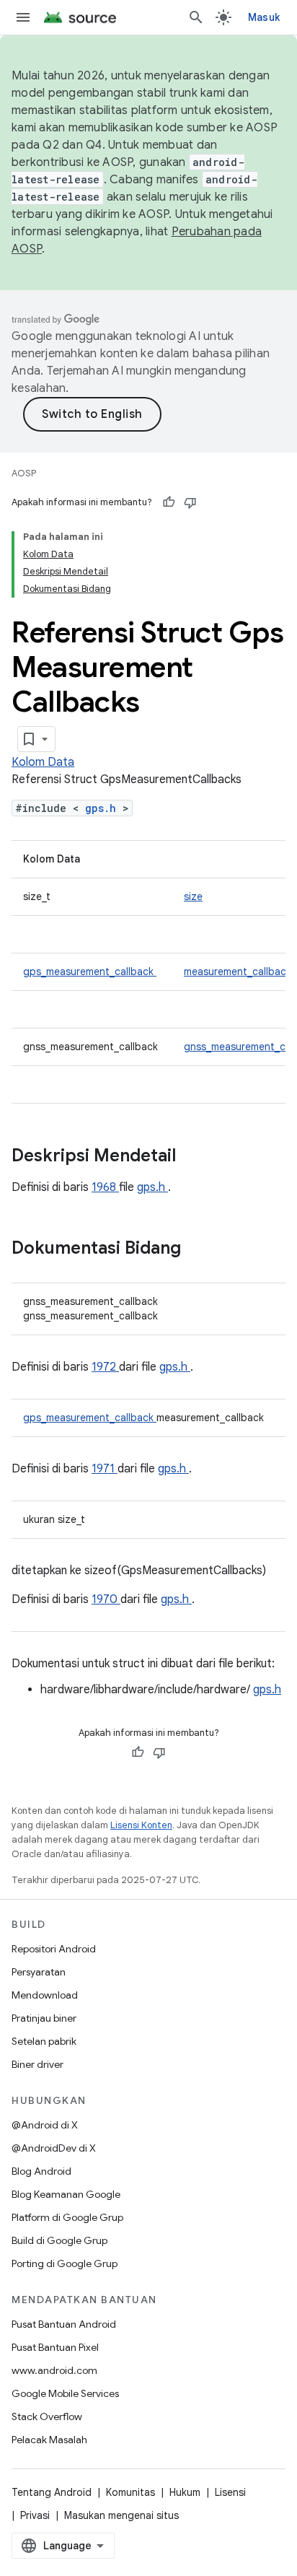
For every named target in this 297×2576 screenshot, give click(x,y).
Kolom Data (43, 762)
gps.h (104, 808)
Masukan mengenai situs (121, 2515)
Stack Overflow (47, 2416)
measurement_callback (238, 972)
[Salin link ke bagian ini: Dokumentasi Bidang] (200, 1249)
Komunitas (130, 2492)
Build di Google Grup (59, 2240)
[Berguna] (169, 502)
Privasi (35, 2515)
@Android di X (45, 2125)
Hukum (185, 2492)
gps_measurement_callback (90, 972)
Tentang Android (52, 2492)
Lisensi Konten (141, 1825)
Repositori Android (54, 1949)
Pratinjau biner (44, 2018)
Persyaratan (39, 1972)
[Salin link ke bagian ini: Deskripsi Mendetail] (195, 1157)
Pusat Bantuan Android (64, 2324)
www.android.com (54, 2370)
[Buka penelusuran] (196, 17)
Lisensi (230, 2492)
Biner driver (37, 2064)
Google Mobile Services (65, 2393)
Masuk (264, 17)
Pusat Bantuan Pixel (55, 2347)
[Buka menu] (23, 17)
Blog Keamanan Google (66, 2194)
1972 (105, 1367)
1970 (106, 1599)
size (193, 896)
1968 (105, 1187)
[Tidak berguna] (190, 502)
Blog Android (41, 2171)
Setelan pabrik (44, 2041)
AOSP (24, 473)
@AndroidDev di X (54, 2148)
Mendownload (45, 1995)
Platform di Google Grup (67, 2217)
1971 (105, 1469)
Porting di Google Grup (65, 2263)
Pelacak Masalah (49, 2440)
